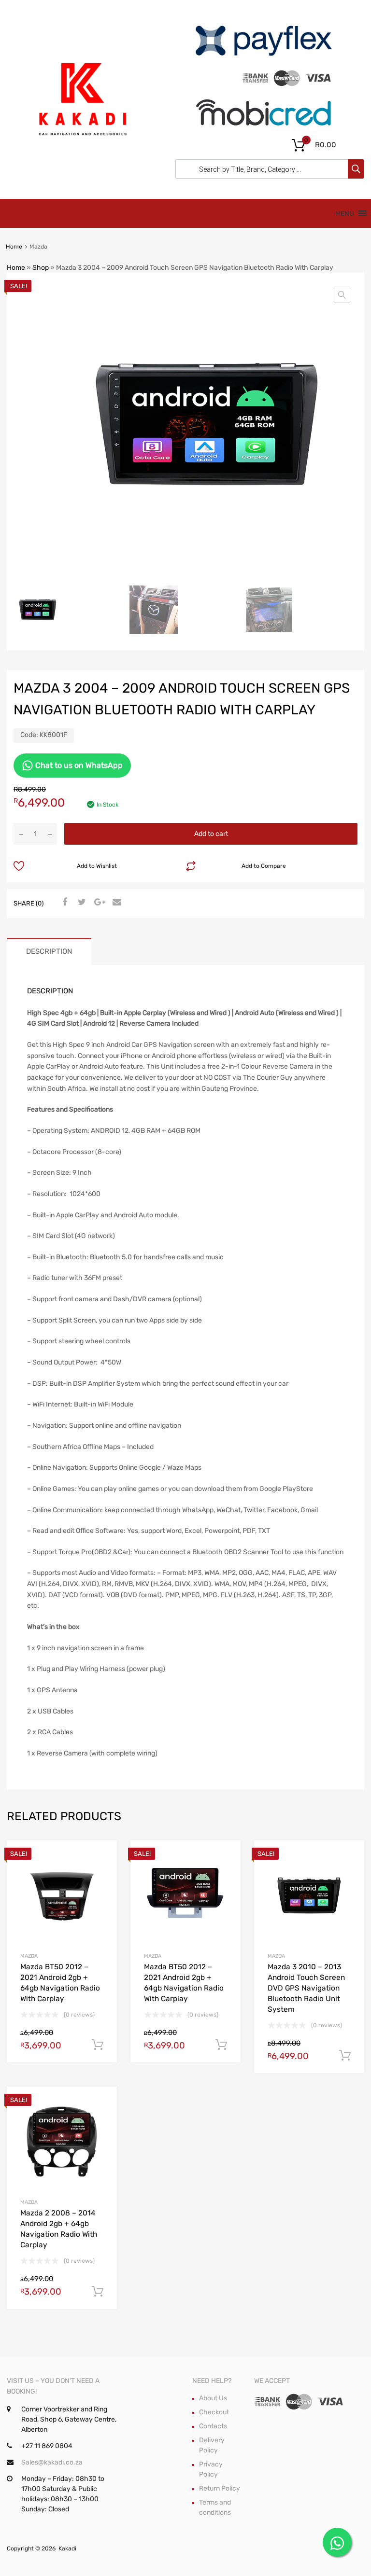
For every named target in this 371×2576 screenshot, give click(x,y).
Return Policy (220, 2488)
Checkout (214, 2412)
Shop (41, 268)
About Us (213, 2398)
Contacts (213, 2426)
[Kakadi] (82, 148)
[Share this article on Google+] (98, 903)
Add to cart (211, 834)
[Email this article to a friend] (115, 903)
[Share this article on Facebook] (63, 903)
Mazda (29, 1956)
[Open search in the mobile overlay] (267, 169)
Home (14, 247)
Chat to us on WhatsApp (78, 765)
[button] (342, 295)
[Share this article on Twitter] (81, 903)
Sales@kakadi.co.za (52, 2462)
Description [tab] (49, 951)
